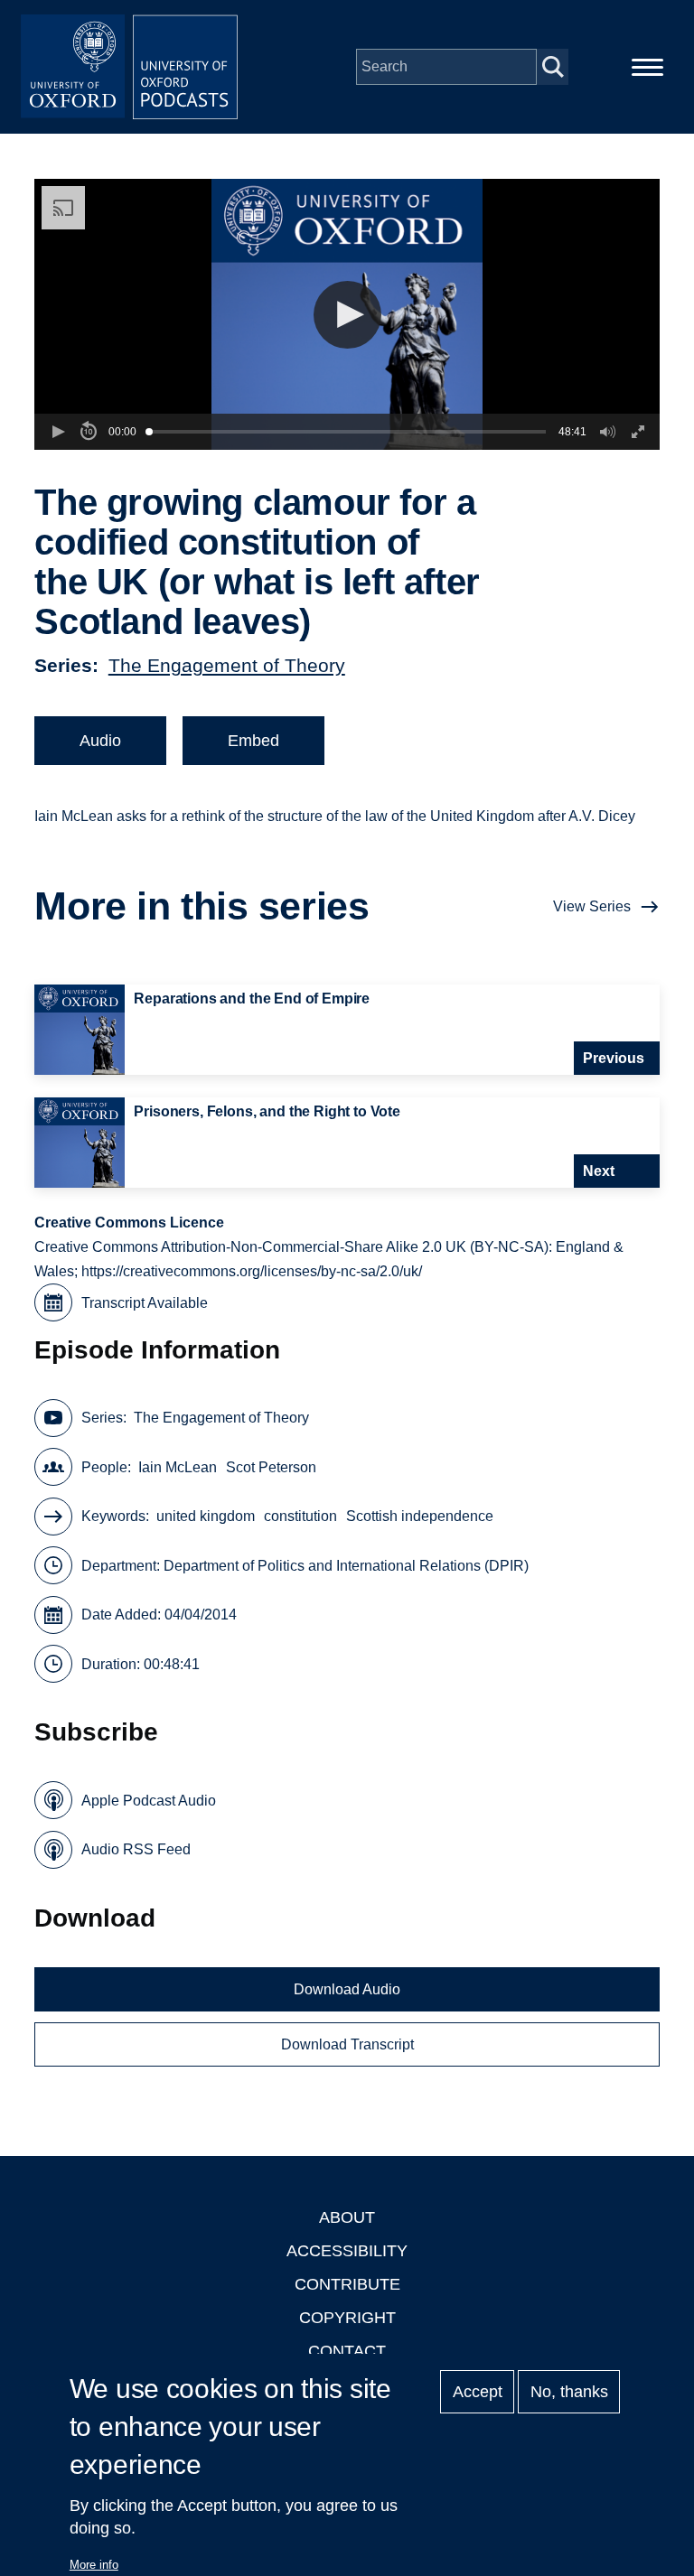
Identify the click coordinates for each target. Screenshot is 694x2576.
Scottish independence (420, 1516)
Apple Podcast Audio (149, 1801)
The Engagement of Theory (227, 665)
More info (94, 2565)
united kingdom (206, 1516)
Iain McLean (178, 1467)
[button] (347, 315)
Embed (253, 741)
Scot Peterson (271, 1467)
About (347, 2217)
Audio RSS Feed (136, 1849)
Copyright (347, 2318)
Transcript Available (145, 1303)
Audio (100, 741)
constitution (300, 1516)
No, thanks (569, 2392)
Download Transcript (347, 2044)
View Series (592, 906)
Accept (478, 2392)
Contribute (347, 2284)
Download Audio (347, 1989)
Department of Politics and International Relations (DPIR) (346, 1566)
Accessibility (347, 2251)
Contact (347, 2351)
